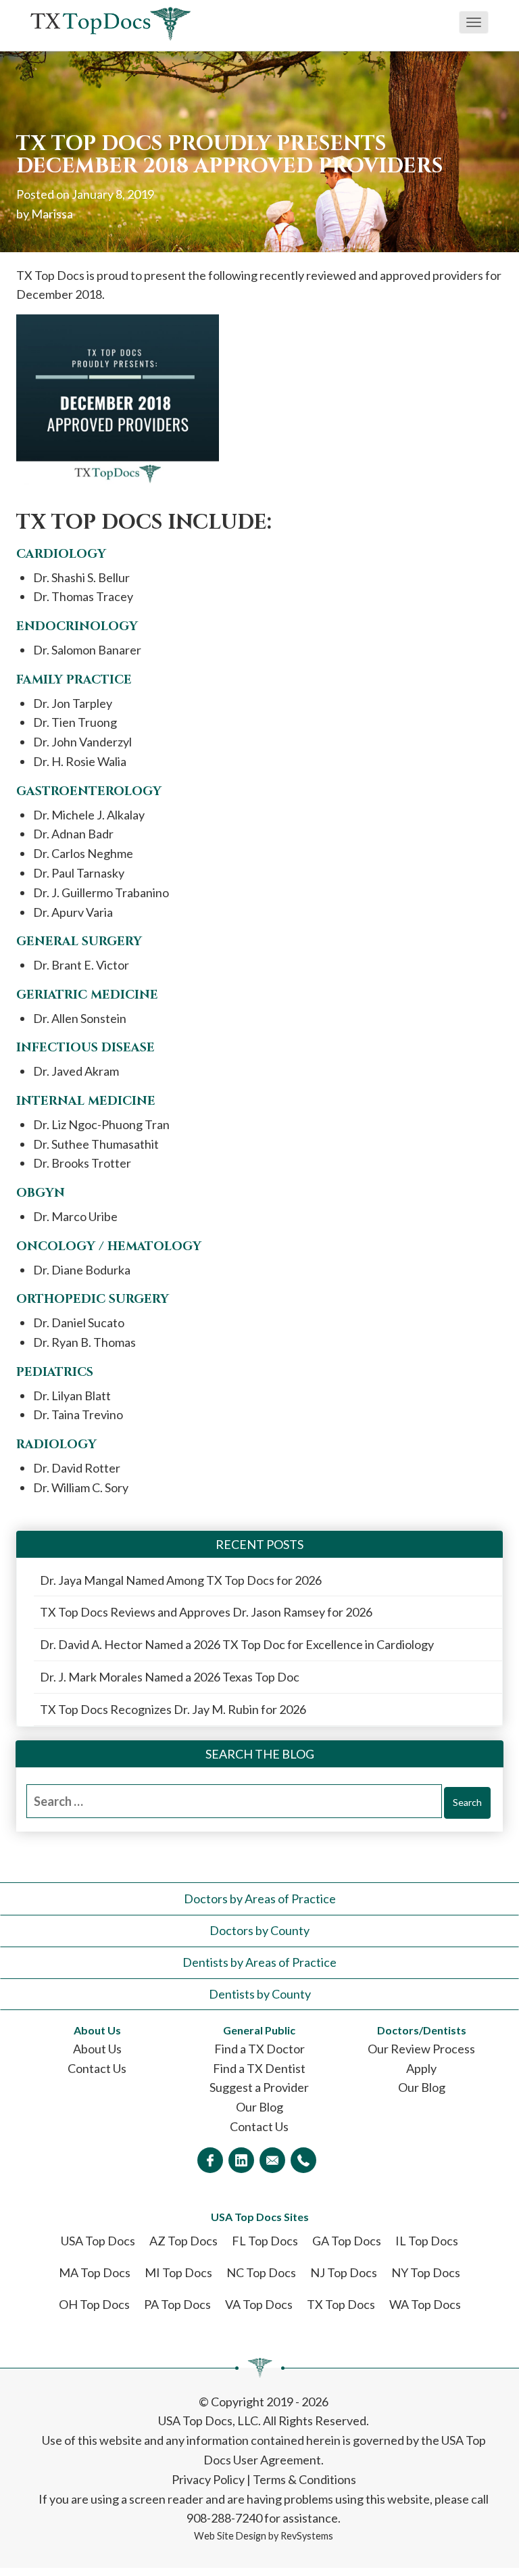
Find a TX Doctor (259, 2049)
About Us (97, 2049)
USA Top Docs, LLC (208, 2420)
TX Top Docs (341, 2304)
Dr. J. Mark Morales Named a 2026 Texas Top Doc (170, 1677)
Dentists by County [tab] (260, 1994)
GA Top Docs (347, 2241)
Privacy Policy (208, 2479)
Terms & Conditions (304, 2479)
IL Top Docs (427, 2241)
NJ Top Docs (344, 2272)
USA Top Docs (98, 2241)
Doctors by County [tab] (259, 1930)
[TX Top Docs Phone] (303, 2160)
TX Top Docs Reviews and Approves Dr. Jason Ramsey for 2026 (206, 1612)
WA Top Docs (425, 2304)
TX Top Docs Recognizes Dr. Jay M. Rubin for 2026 (173, 1709)
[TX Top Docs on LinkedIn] (241, 2160)
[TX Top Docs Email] (272, 2160)
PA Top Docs (177, 2304)
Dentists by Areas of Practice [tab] (259, 1962)
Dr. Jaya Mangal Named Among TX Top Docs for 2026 (181, 1580)
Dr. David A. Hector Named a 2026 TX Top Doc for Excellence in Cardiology (237, 1644)
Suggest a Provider (259, 2087)
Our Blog (259, 2107)
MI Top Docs (178, 2272)
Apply (421, 2068)
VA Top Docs (259, 2304)
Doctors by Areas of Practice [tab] (260, 1899)
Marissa (52, 214)
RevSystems (307, 2536)
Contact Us (97, 2068)
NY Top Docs (426, 2272)
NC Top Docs (261, 2272)
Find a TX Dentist (259, 2068)
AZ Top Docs (183, 2241)
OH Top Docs (94, 2304)
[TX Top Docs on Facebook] (210, 2160)
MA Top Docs (95, 2272)
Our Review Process (421, 2049)
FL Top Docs (265, 2241)
